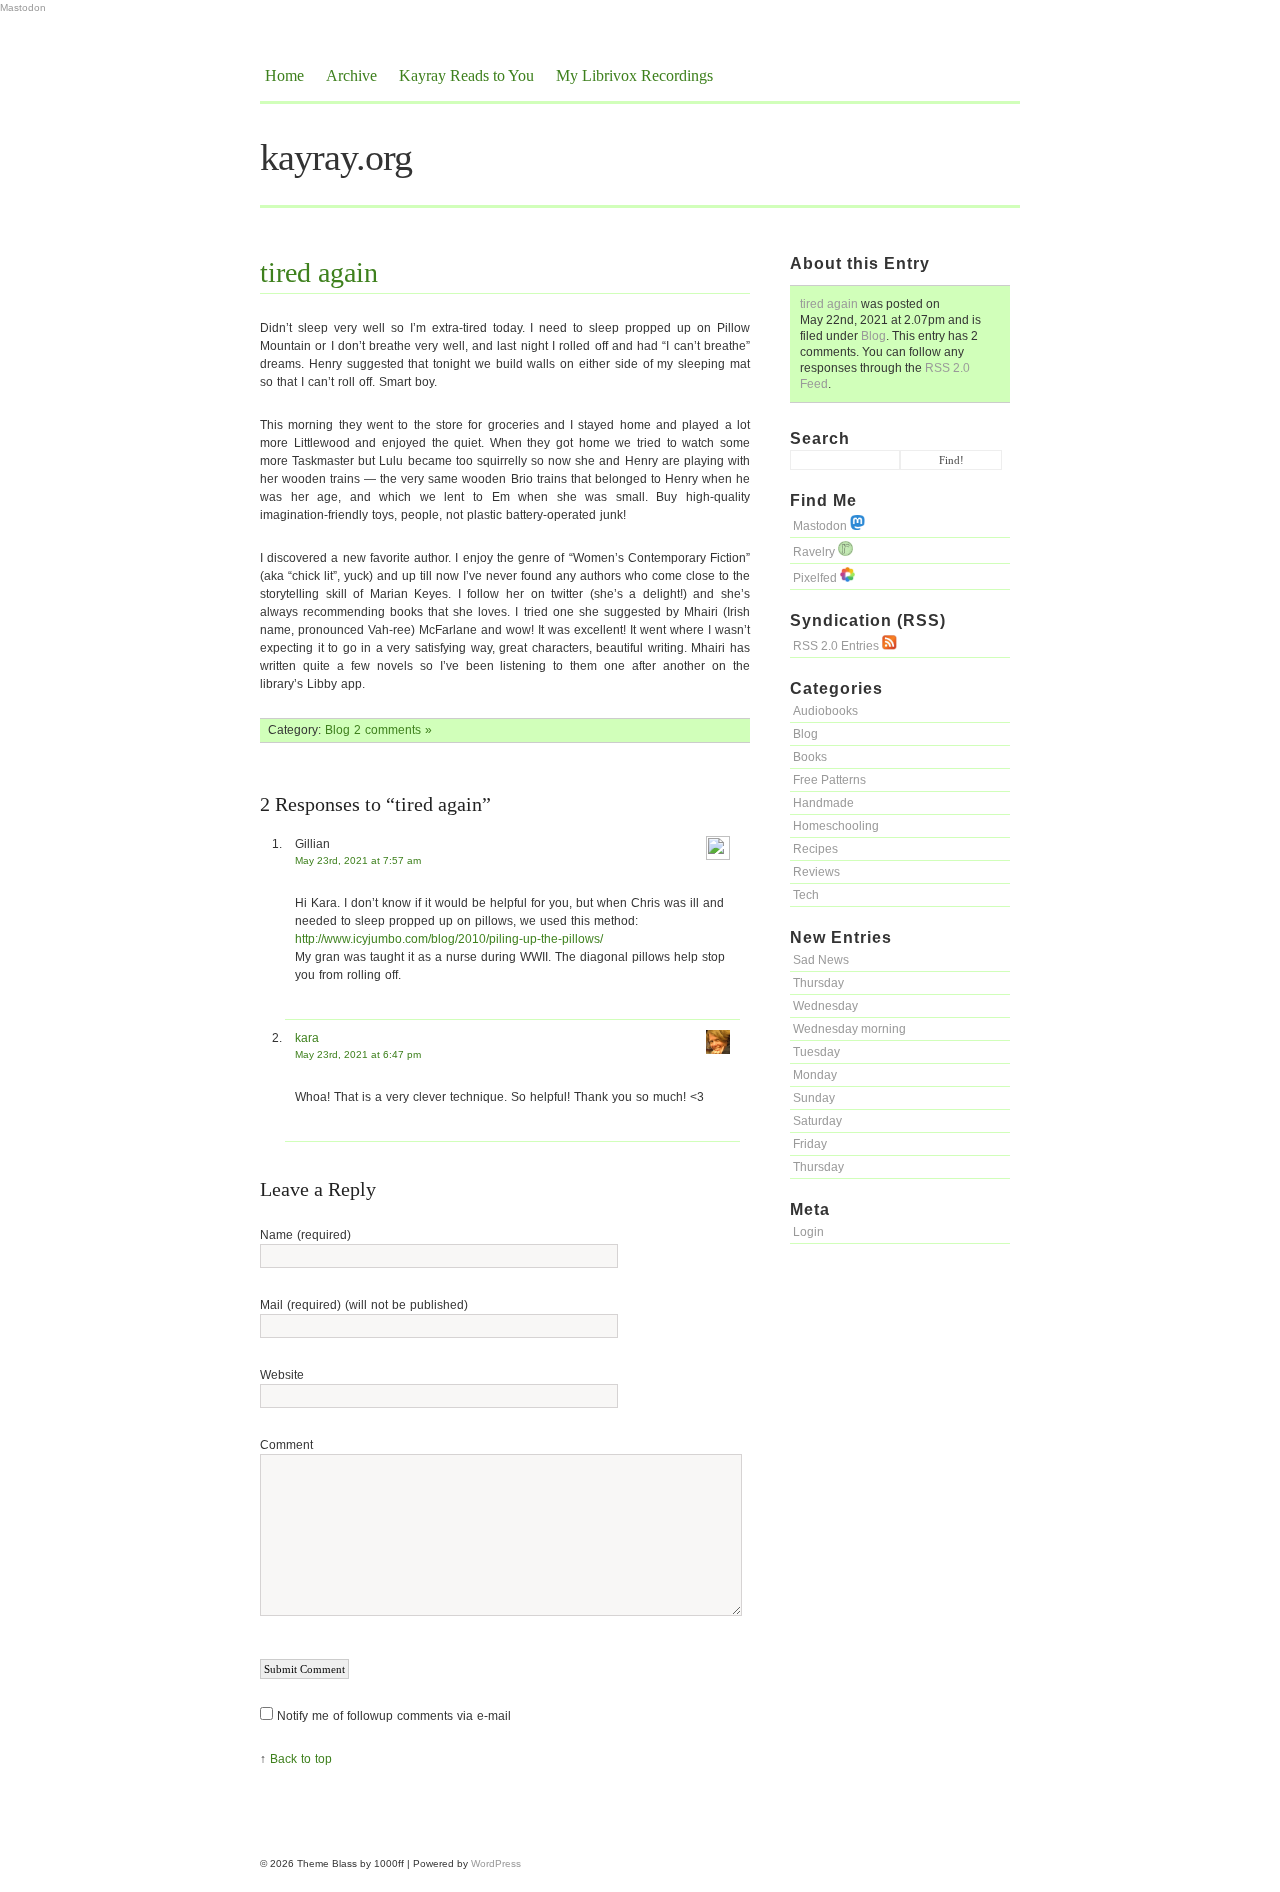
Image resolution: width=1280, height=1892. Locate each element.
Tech (806, 895)
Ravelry (815, 552)
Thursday (818, 983)
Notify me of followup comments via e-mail (394, 1716)
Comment (286, 1445)
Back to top (301, 1759)
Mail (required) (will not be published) (364, 1305)
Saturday (817, 1121)
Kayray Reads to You (466, 75)
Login (808, 1232)
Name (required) (305, 1235)
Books (810, 757)
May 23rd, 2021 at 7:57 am (358, 860)
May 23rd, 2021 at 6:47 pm (358, 1054)
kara (307, 1038)
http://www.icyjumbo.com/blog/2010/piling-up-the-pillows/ (449, 939)
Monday (815, 1075)
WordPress (496, 1863)
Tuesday (816, 1052)
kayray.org (336, 157)
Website (282, 1375)
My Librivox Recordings (634, 75)
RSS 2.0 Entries (837, 646)
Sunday (814, 1098)
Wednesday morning (849, 1029)
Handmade (823, 803)
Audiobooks (825, 711)
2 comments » (393, 730)
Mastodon (23, 7)
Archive (351, 75)
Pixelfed (816, 578)
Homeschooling (836, 826)
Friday (810, 1144)
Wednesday (825, 1006)
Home (284, 75)
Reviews (816, 872)
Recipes (815, 849)
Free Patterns (829, 780)
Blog (873, 336)
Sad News (821, 960)
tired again (829, 304)
